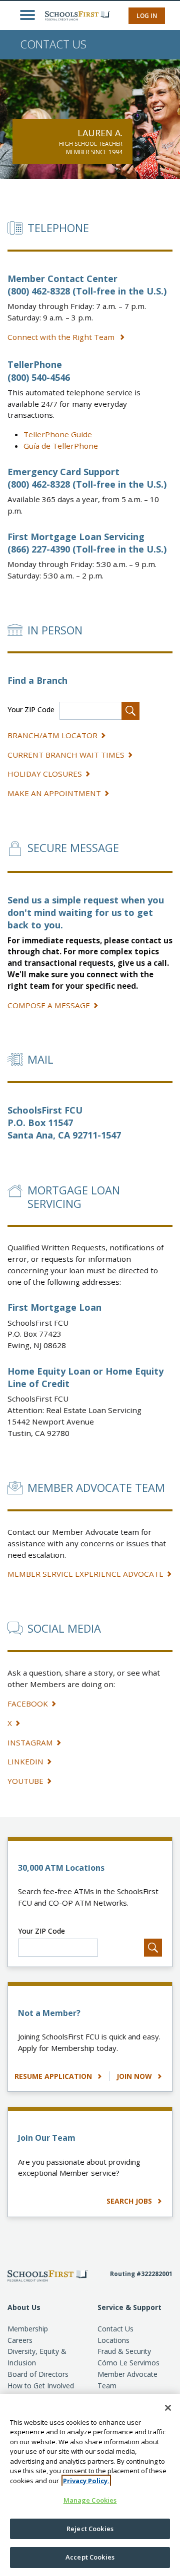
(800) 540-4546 (39, 377)
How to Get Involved (41, 2386)
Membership (28, 2329)
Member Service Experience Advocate (85, 1574)
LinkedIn (25, 1761)
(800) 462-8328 (39, 291)
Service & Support (129, 2307)
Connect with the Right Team (62, 337)
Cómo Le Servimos (128, 2363)
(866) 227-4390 (39, 549)
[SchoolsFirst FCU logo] (72, 15)
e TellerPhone (61, 446)
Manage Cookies (90, 2500)
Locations (113, 2340)
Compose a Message (49, 1005)
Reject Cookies (90, 2529)
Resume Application (54, 2076)
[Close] (168, 2408)
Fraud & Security (124, 2351)
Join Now (135, 2076)
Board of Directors (38, 2374)
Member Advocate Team (127, 2380)
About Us (24, 2307)
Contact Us (115, 2329)
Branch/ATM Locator (52, 735)
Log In (147, 16)
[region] (90, 2485)
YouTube (25, 1781)
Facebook (28, 1704)
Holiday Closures (45, 774)
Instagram (30, 1742)
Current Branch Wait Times (66, 755)
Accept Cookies (90, 2557)
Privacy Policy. (86, 2481)
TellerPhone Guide (58, 434)
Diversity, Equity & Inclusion (37, 2357)
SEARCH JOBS (130, 2201)
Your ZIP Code (31, 710)
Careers (20, 2340)
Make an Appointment (54, 793)
